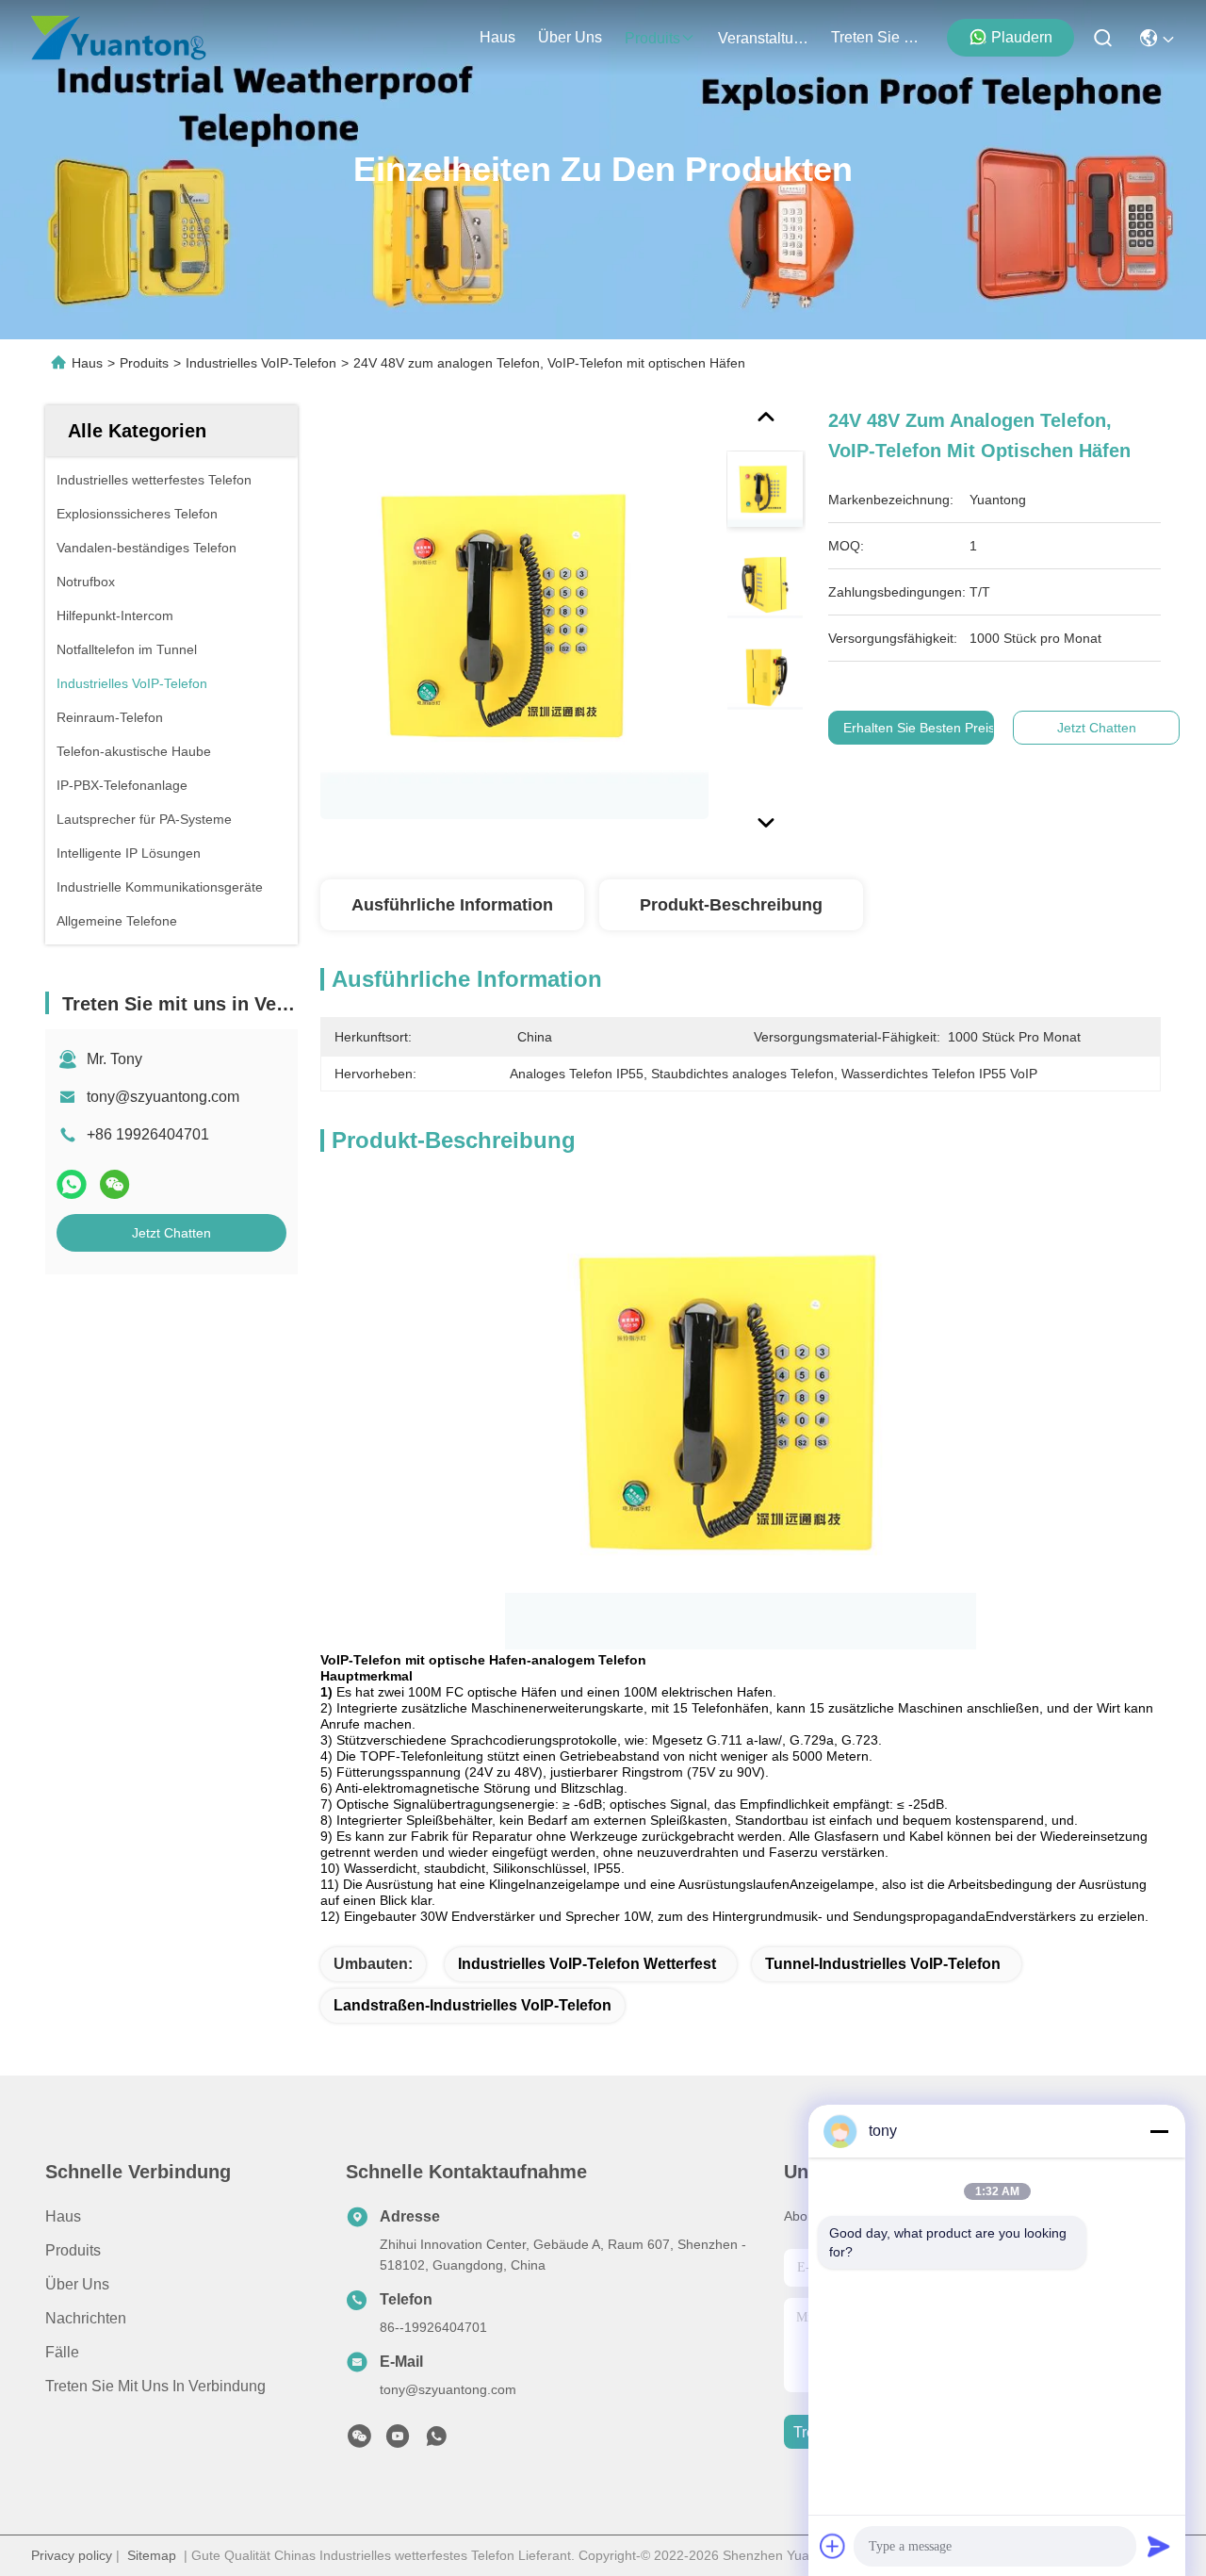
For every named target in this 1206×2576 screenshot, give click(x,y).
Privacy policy (72, 2555)
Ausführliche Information (452, 905)
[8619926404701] (436, 2441)
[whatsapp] (72, 1184)
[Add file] (833, 2546)
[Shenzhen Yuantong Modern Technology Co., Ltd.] (119, 38)
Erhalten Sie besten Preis (920, 728)
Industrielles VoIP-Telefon (261, 363)
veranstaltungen (763, 38)
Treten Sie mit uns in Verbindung (155, 2386)
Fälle (62, 2352)
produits (652, 38)
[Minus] (1159, 2131)
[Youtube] (398, 2441)
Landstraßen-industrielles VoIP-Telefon (473, 2005)
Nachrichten (86, 2318)
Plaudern (1022, 37)
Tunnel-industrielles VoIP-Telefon (883, 1964)
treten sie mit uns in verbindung (876, 37)
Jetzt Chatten (171, 1233)
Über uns (570, 37)
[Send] (1159, 2546)
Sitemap (152, 2555)
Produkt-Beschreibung (731, 905)
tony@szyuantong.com (163, 1097)
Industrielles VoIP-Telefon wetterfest (587, 1964)
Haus (497, 37)
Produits (144, 363)
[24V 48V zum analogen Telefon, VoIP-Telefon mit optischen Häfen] (514, 624)
